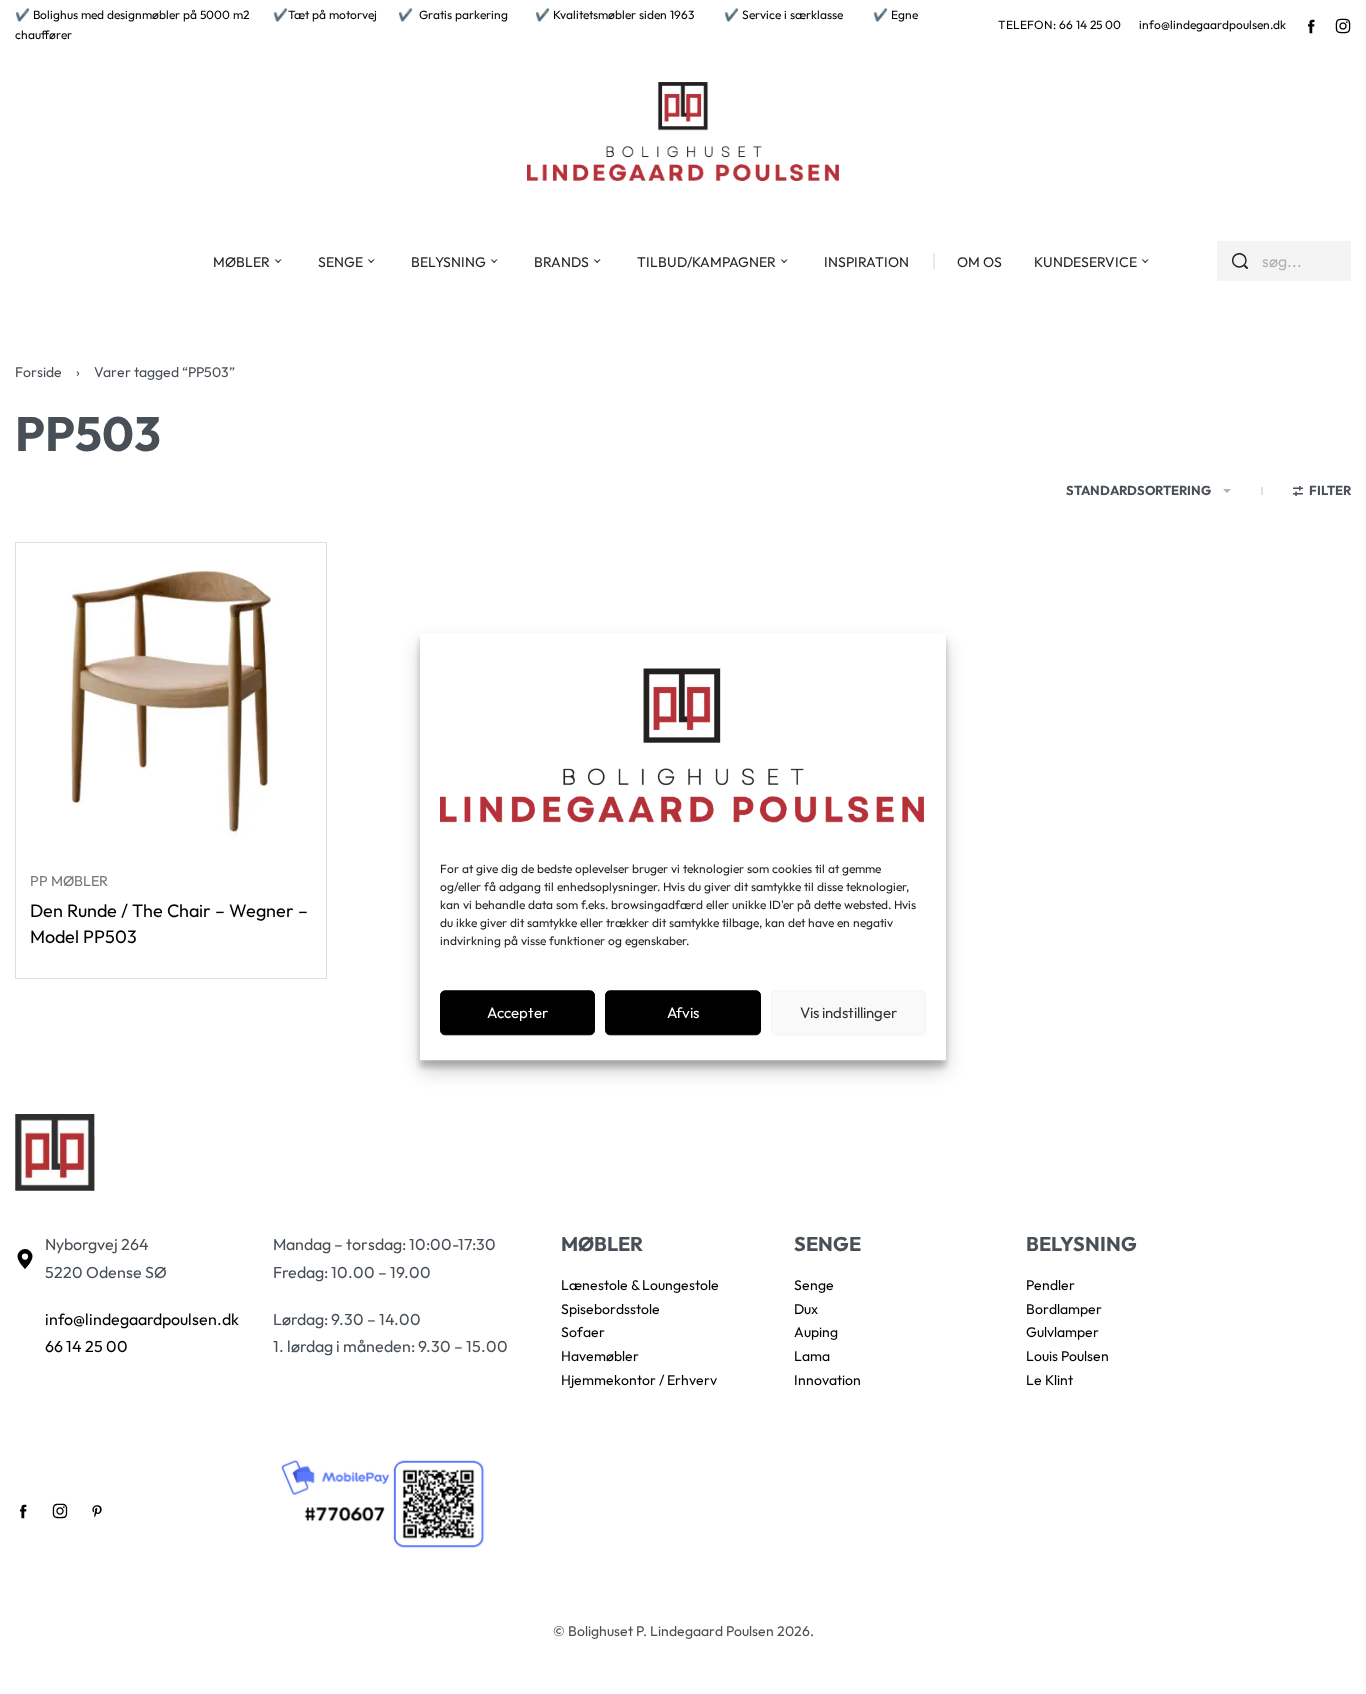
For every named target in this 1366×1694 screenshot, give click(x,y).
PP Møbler (69, 881)
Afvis (683, 1012)
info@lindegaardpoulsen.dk (1212, 24)
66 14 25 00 (86, 1346)
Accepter (517, 1012)
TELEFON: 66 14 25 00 (1059, 24)
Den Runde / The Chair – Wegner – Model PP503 (169, 923)
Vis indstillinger (848, 1012)
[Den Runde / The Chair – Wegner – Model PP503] (171, 698)
